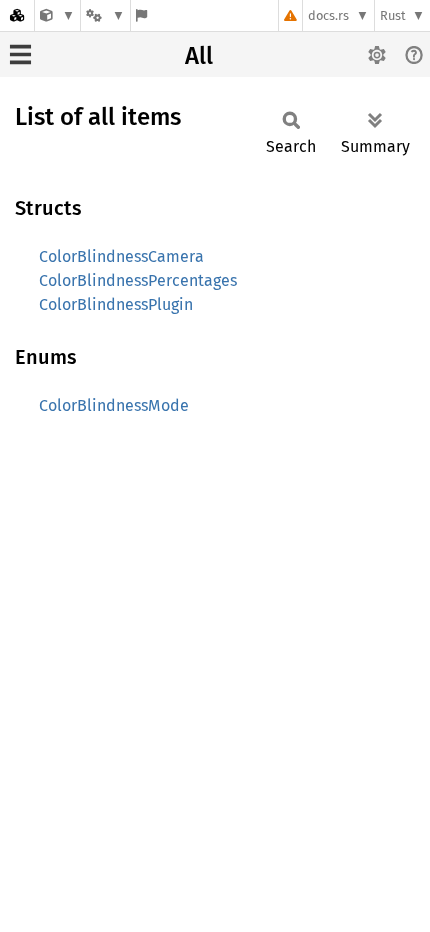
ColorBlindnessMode (114, 405)
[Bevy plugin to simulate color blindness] (57, 15)
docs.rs (328, 15)
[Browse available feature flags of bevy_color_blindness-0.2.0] (141, 15)
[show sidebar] (20, 54)
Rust (393, 15)
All (199, 56)
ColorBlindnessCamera (121, 256)
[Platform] (105, 15)
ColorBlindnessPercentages (138, 280)
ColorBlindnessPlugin (116, 304)
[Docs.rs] (17, 15)
